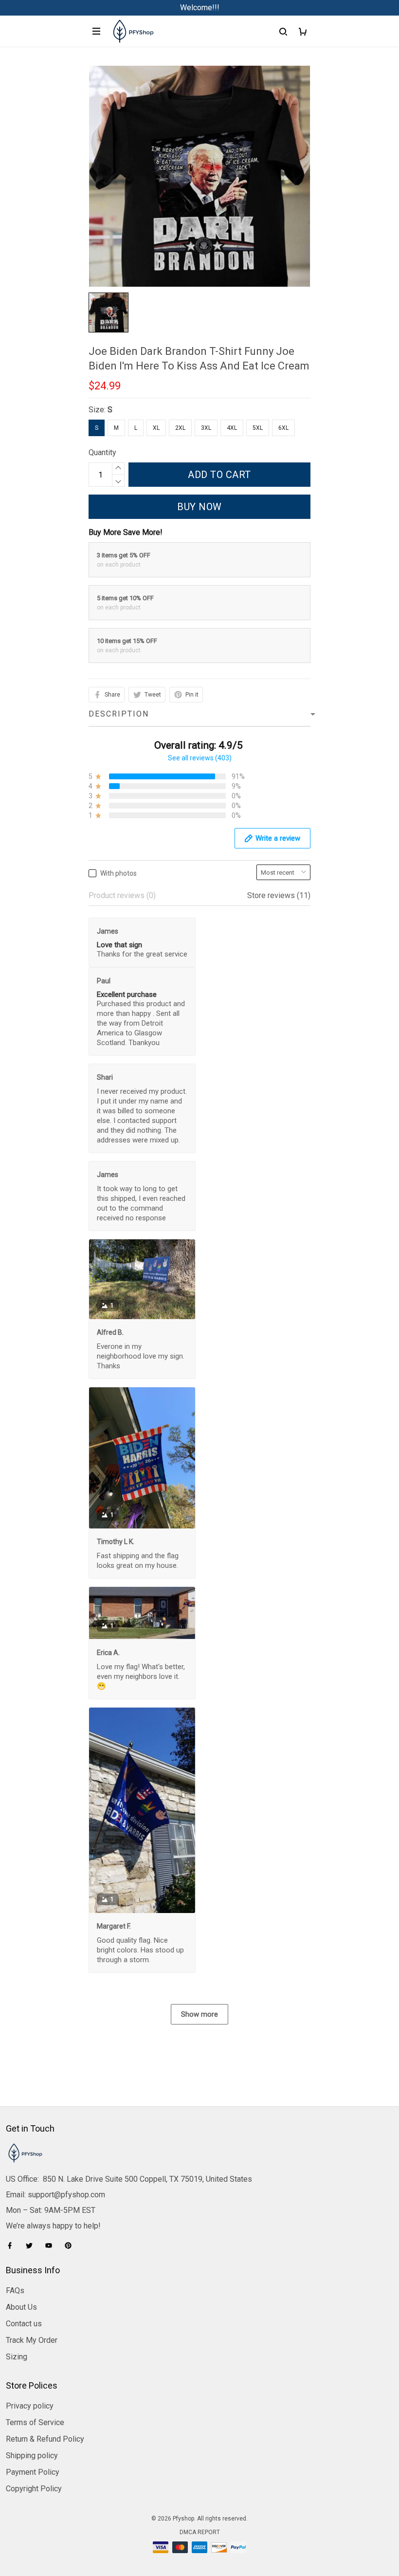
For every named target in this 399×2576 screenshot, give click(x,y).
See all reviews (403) (200, 758)
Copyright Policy (34, 2489)
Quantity (102, 452)
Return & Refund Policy (45, 2439)
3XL (206, 428)
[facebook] (13, 2245)
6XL (283, 428)
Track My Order (32, 2340)
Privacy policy (30, 2406)
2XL (180, 428)
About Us (21, 2307)
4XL (232, 428)
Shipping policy (32, 2456)
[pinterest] (71, 2245)
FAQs (15, 2291)
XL (156, 428)
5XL (258, 428)
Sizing (17, 2357)
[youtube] (52, 2245)
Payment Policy (33, 2472)
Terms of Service (35, 2422)
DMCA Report (200, 2532)
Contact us (24, 2324)
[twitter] (32, 2245)
